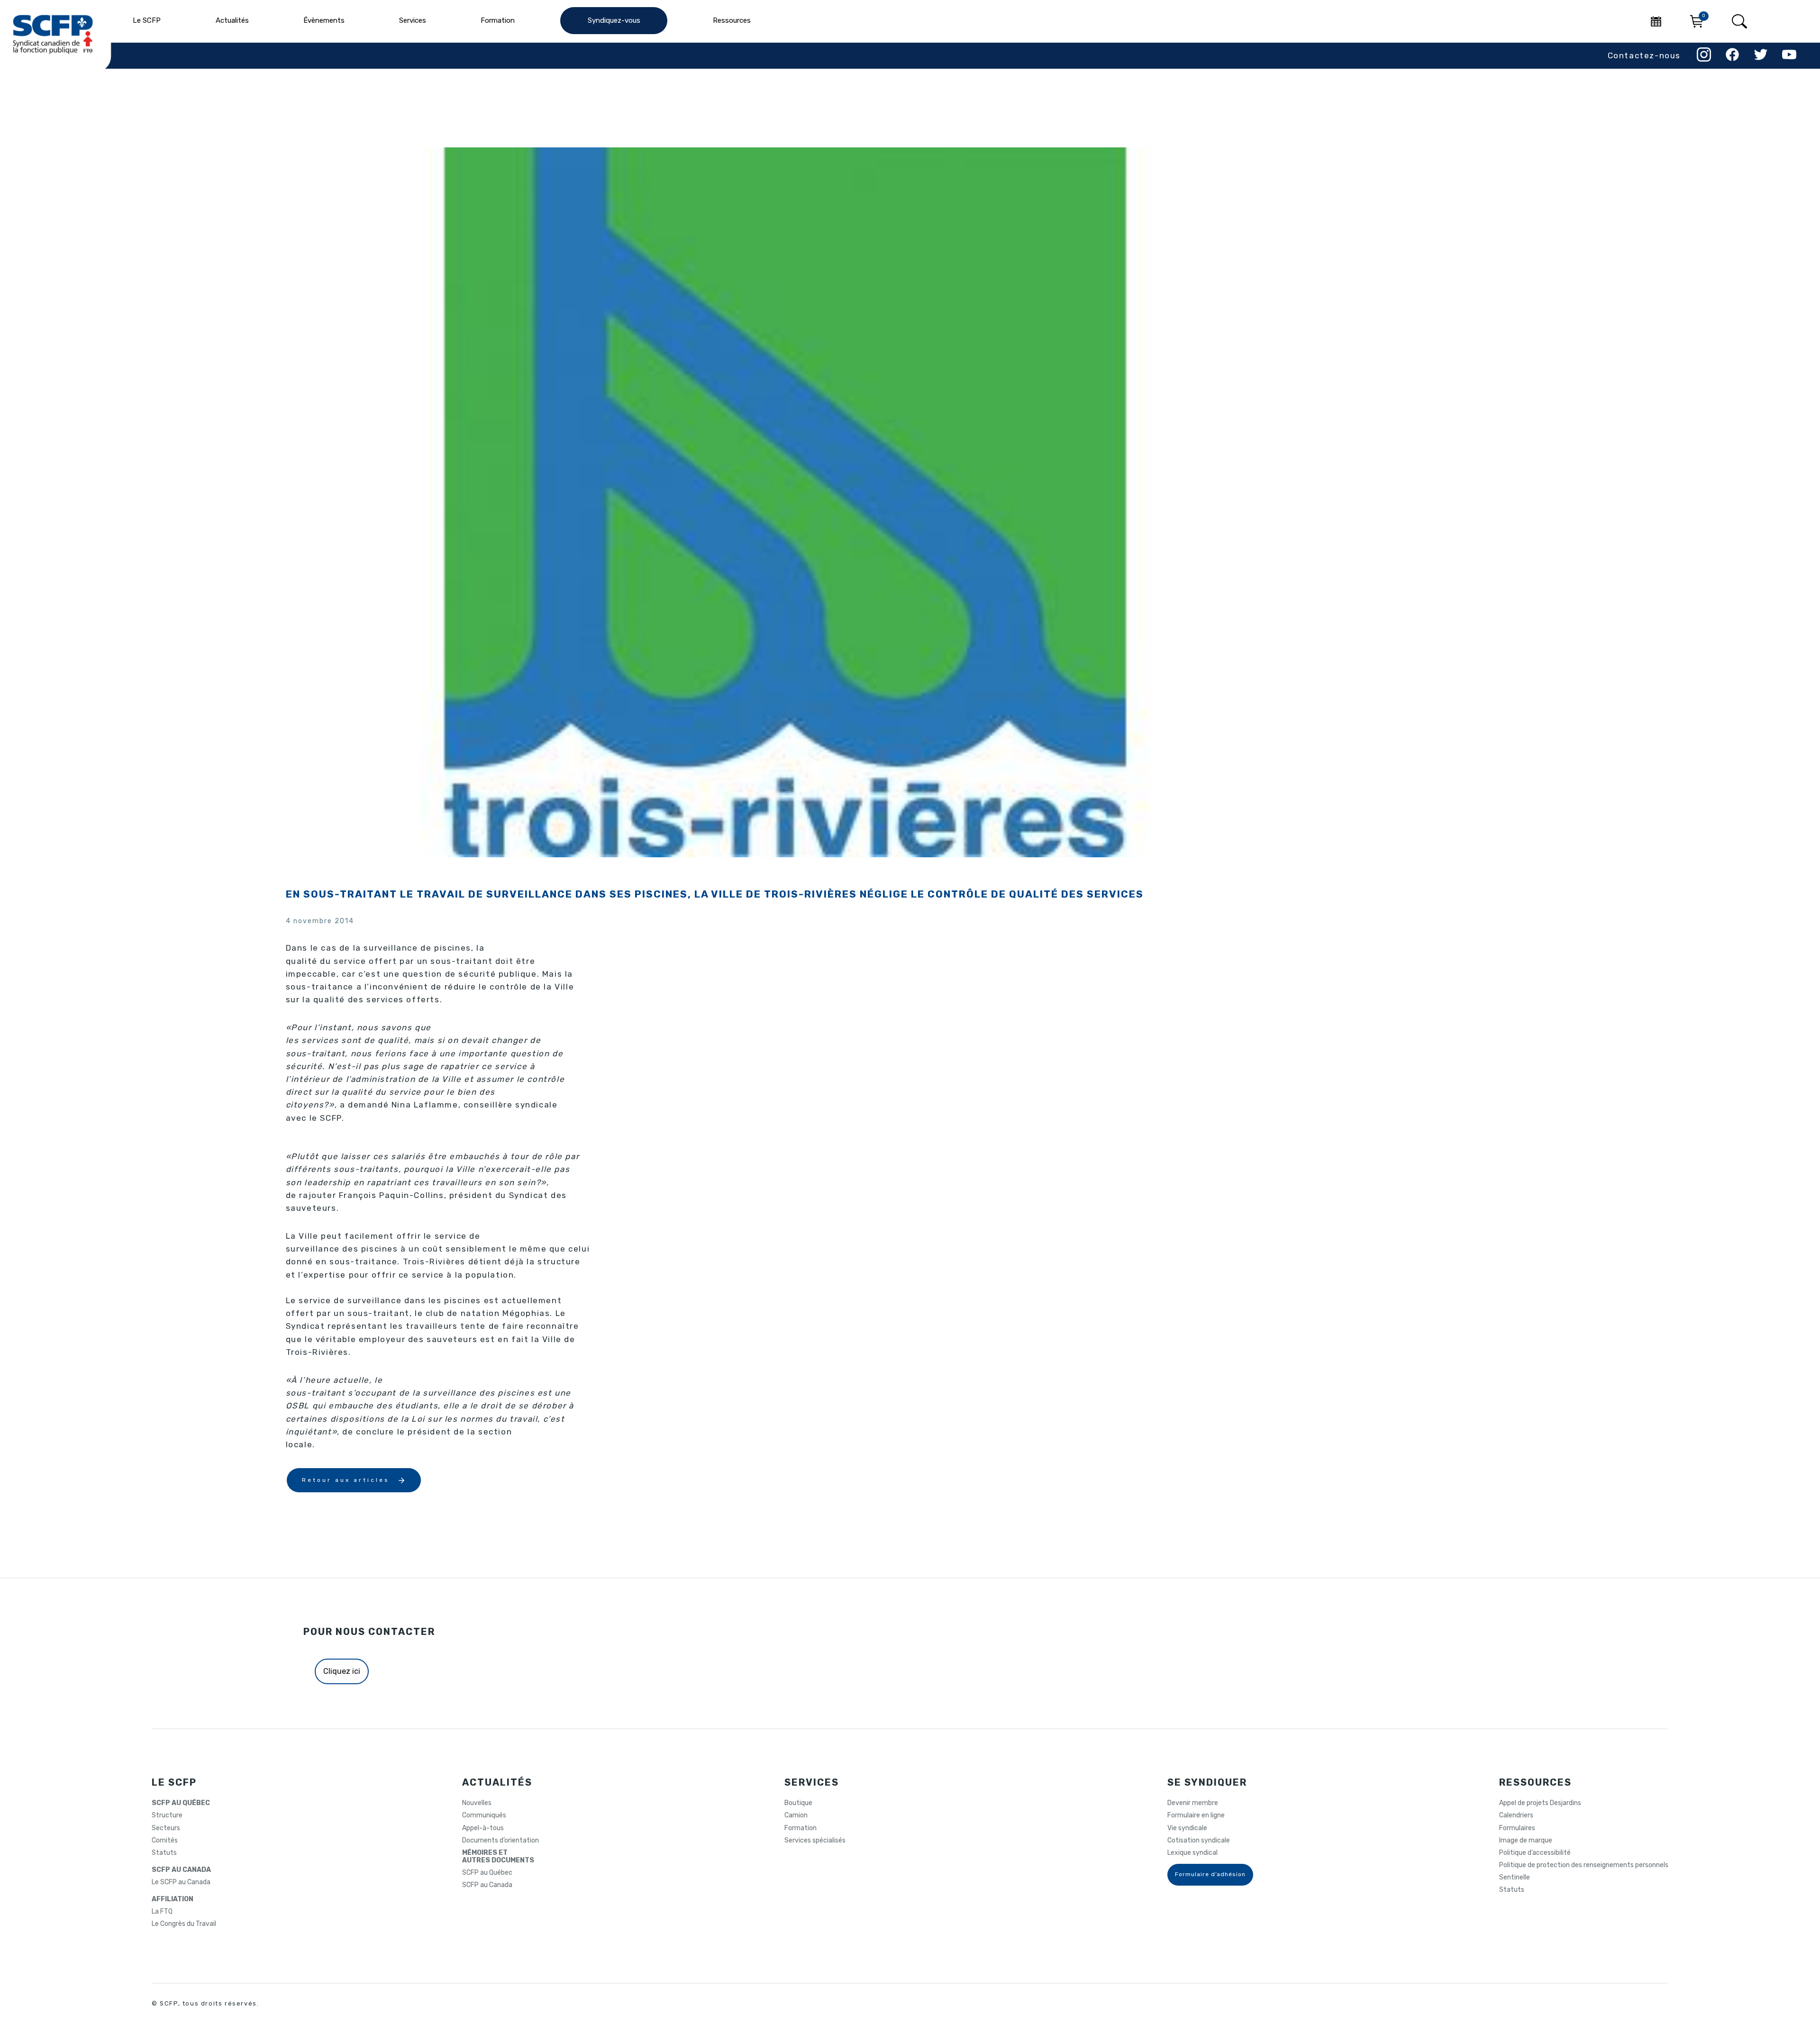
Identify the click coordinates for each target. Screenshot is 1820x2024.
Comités (165, 1841)
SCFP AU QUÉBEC (181, 1803)
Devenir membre (1193, 1803)
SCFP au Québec (487, 1873)
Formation (801, 1828)
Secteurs (166, 1828)
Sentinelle (1515, 1878)
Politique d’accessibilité (1535, 1853)
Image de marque (1526, 1841)
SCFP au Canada (487, 1885)
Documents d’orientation (500, 1841)
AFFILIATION (173, 1899)
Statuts (164, 1853)
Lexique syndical (1192, 1853)
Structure (167, 1815)
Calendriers (1516, 1815)
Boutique (798, 1803)
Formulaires (1517, 1828)
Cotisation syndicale (1199, 1841)
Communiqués (484, 1815)
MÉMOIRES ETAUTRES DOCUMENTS (498, 1857)
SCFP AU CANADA (181, 1870)
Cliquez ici (342, 1671)
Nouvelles (477, 1803)
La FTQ (162, 1912)
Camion (796, 1815)
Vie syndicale (1187, 1828)
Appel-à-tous (483, 1828)
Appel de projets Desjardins (1540, 1803)
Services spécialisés (815, 1841)
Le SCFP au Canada (181, 1882)
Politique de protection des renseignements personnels (1584, 1865)
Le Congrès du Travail (184, 1924)
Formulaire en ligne (1196, 1815)
